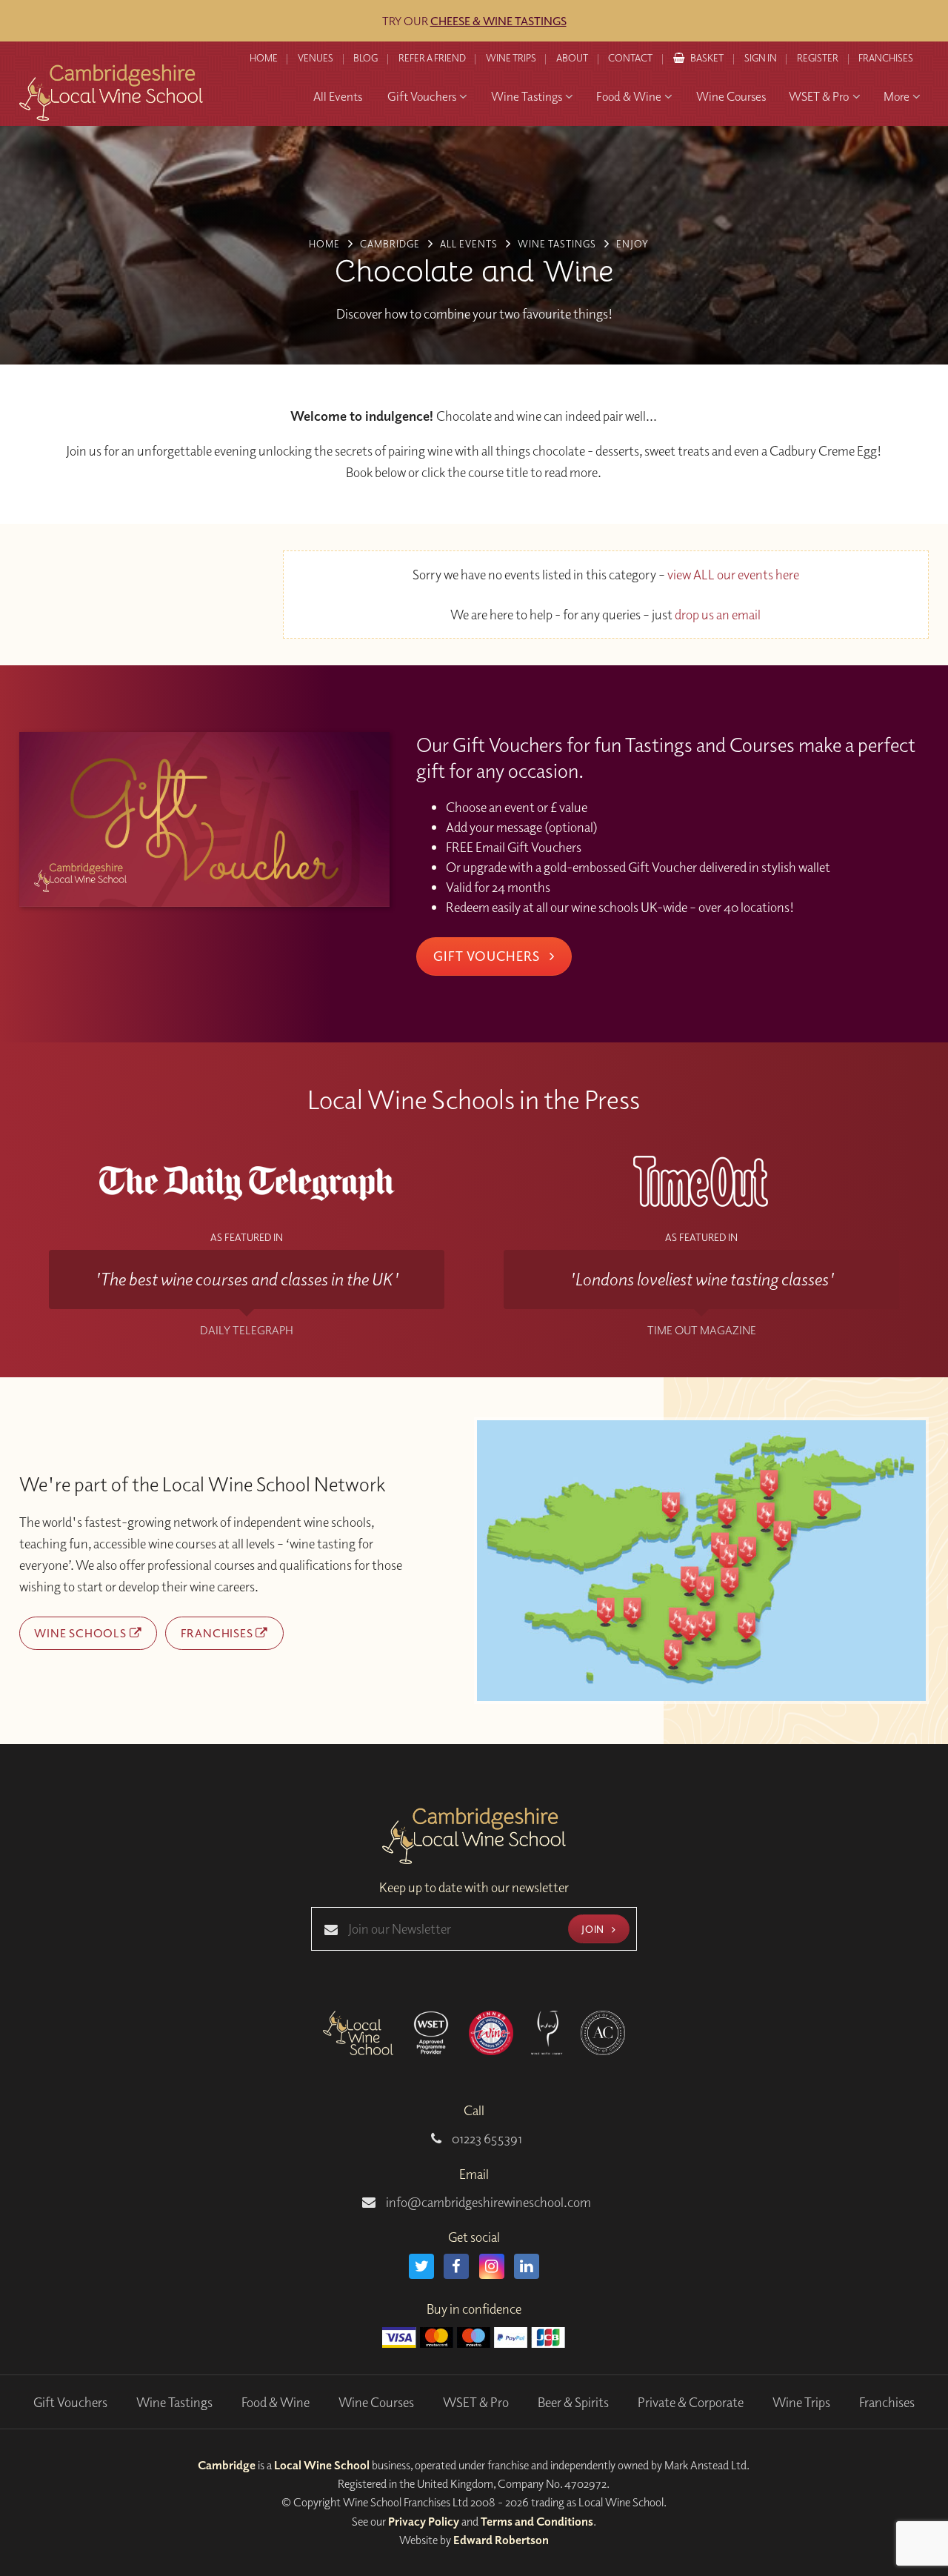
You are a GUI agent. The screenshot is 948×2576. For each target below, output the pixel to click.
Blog (365, 58)
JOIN (594, 1929)
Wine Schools (81, 1633)
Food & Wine (276, 2402)
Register (818, 58)
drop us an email (718, 615)
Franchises (886, 58)
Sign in (761, 58)
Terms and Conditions (537, 2521)
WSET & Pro (476, 2402)
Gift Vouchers (488, 956)
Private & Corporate (691, 2402)
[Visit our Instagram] (492, 2266)
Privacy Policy (424, 2521)
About (572, 58)
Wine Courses (376, 2402)
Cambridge (227, 2465)
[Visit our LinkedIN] (527, 2266)
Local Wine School (322, 2465)
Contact (630, 58)
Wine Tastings (174, 2402)
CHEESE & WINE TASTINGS (498, 21)
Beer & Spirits (573, 2402)
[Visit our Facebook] (456, 2266)
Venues (316, 58)
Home (264, 58)
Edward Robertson (501, 2540)
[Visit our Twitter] (421, 2266)
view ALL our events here (733, 575)
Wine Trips (801, 2402)
